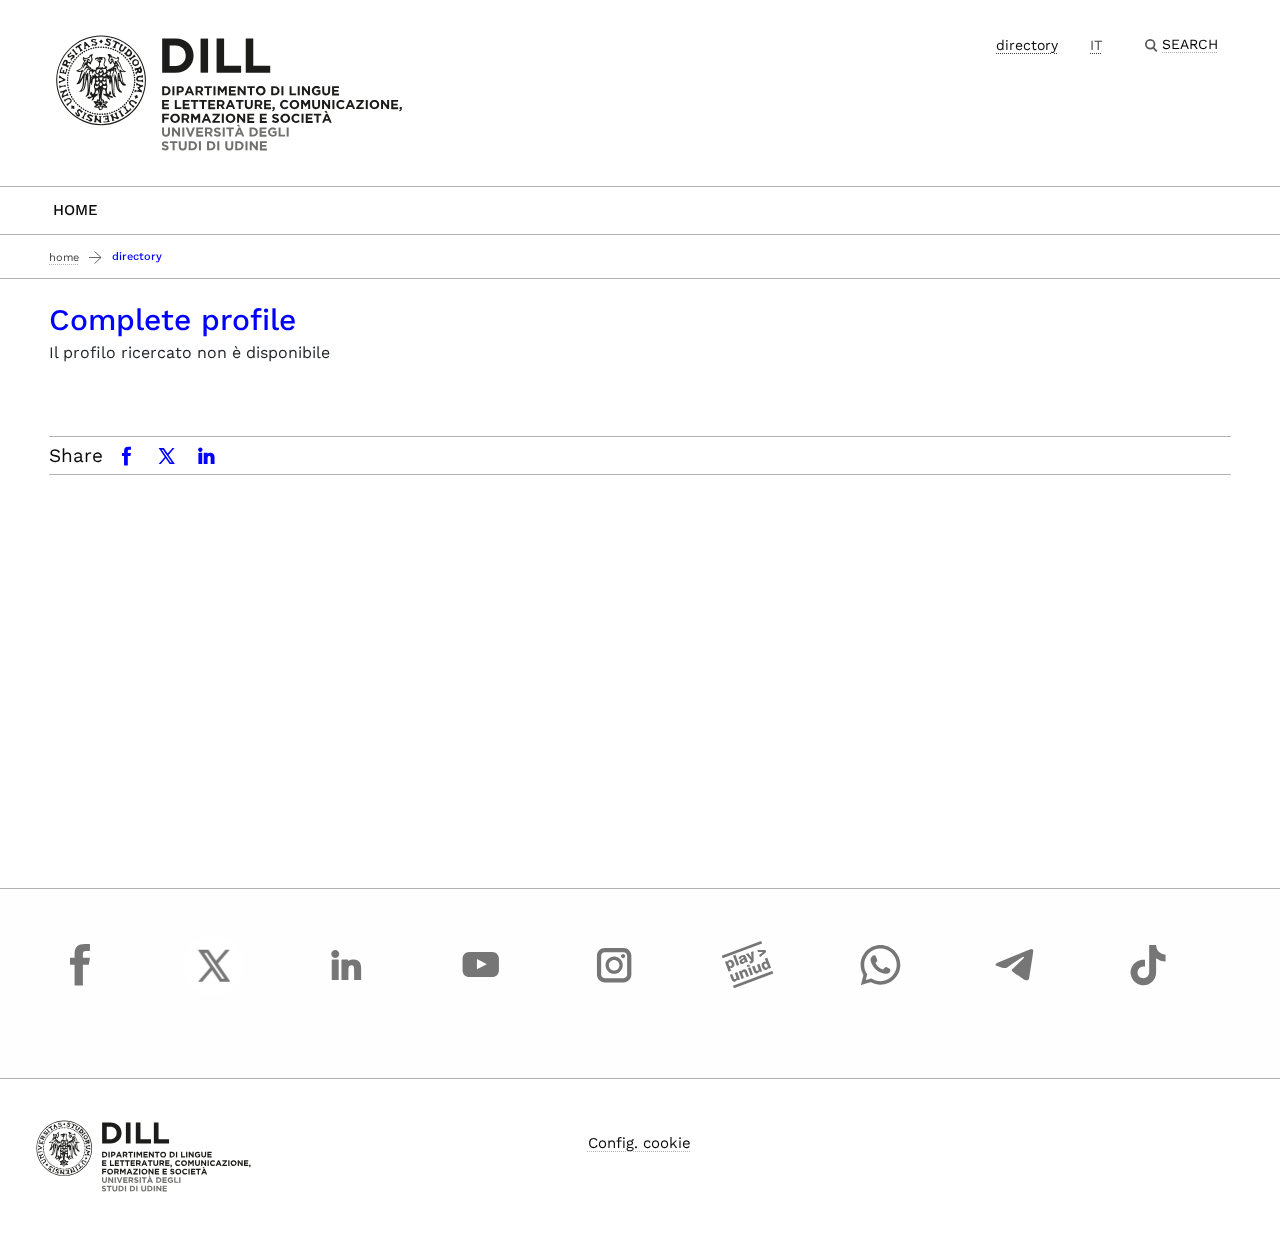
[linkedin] (347, 984)
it (1096, 45)
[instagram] (614, 984)
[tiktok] (1148, 984)
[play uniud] (748, 984)
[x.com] (214, 984)
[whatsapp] (881, 984)
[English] (229, 91)
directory (1027, 45)
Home (75, 210)
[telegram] (1015, 984)
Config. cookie (639, 1143)
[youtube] (481, 984)
